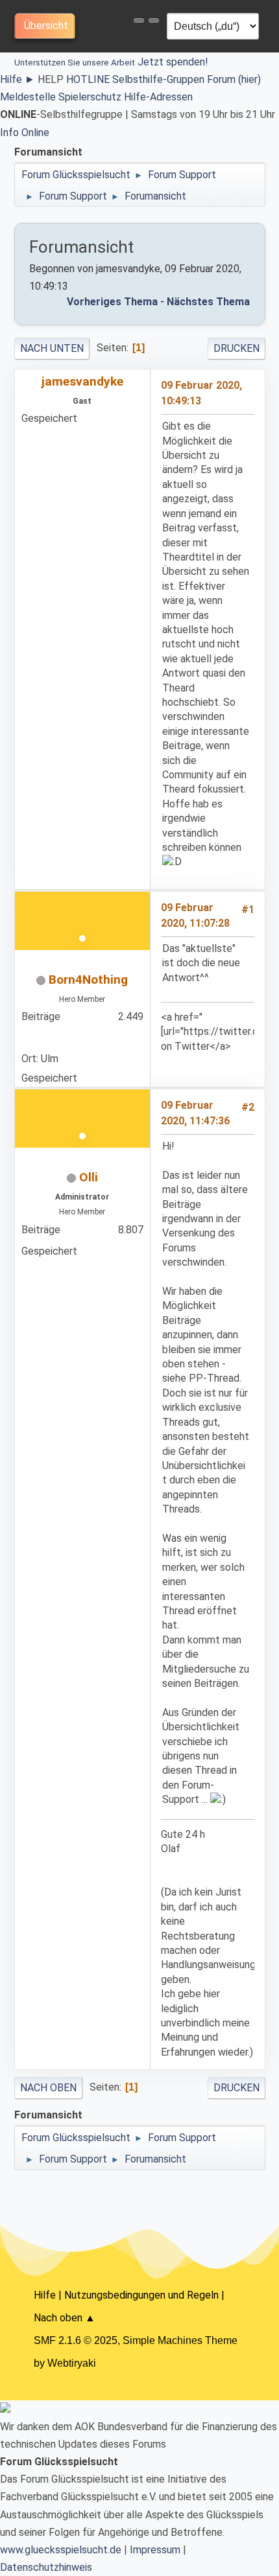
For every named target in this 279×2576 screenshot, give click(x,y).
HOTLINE (88, 79)
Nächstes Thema (208, 302)
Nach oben (48, 2088)
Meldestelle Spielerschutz (61, 97)
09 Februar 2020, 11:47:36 (195, 1113)
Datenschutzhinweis (46, 2567)
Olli (89, 1177)
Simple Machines (163, 2340)
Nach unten (52, 348)
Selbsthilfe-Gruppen (158, 79)
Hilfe (18, 79)
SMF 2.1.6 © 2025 (76, 2340)
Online (35, 133)
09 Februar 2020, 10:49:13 (201, 393)
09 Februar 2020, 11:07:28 (195, 915)
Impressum (155, 2550)
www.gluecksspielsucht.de (61, 2550)
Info (9, 133)
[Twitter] (27, 1038)
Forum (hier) (234, 79)
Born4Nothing (88, 980)
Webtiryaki (72, 2363)
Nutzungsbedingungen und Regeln (141, 2295)
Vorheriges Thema (112, 302)
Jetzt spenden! (111, 62)
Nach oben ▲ (65, 2318)
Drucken (237, 348)
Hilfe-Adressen (158, 97)
